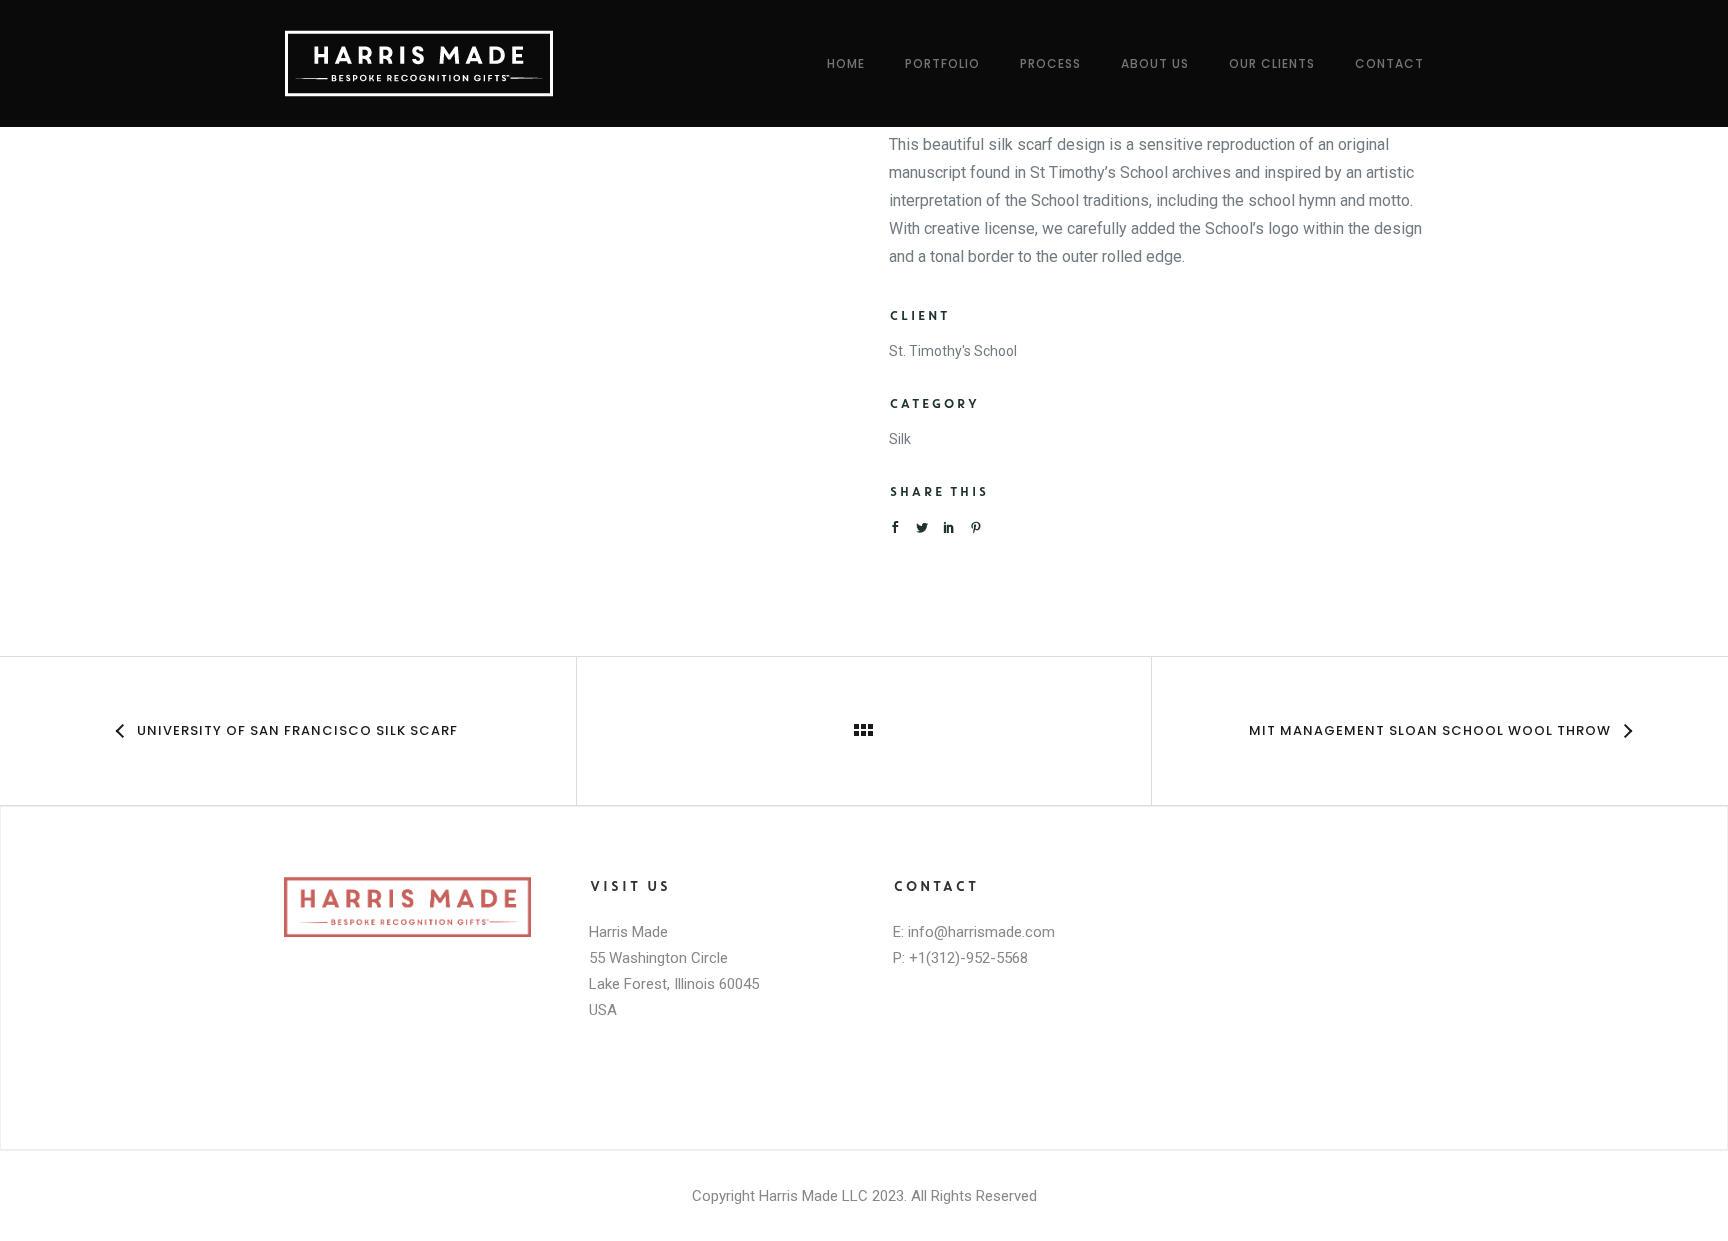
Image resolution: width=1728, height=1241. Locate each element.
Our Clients (1272, 63)
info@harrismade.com (981, 932)
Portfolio (942, 63)
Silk (900, 439)
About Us (1155, 63)
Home (846, 63)
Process (1050, 63)
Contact (1389, 63)
